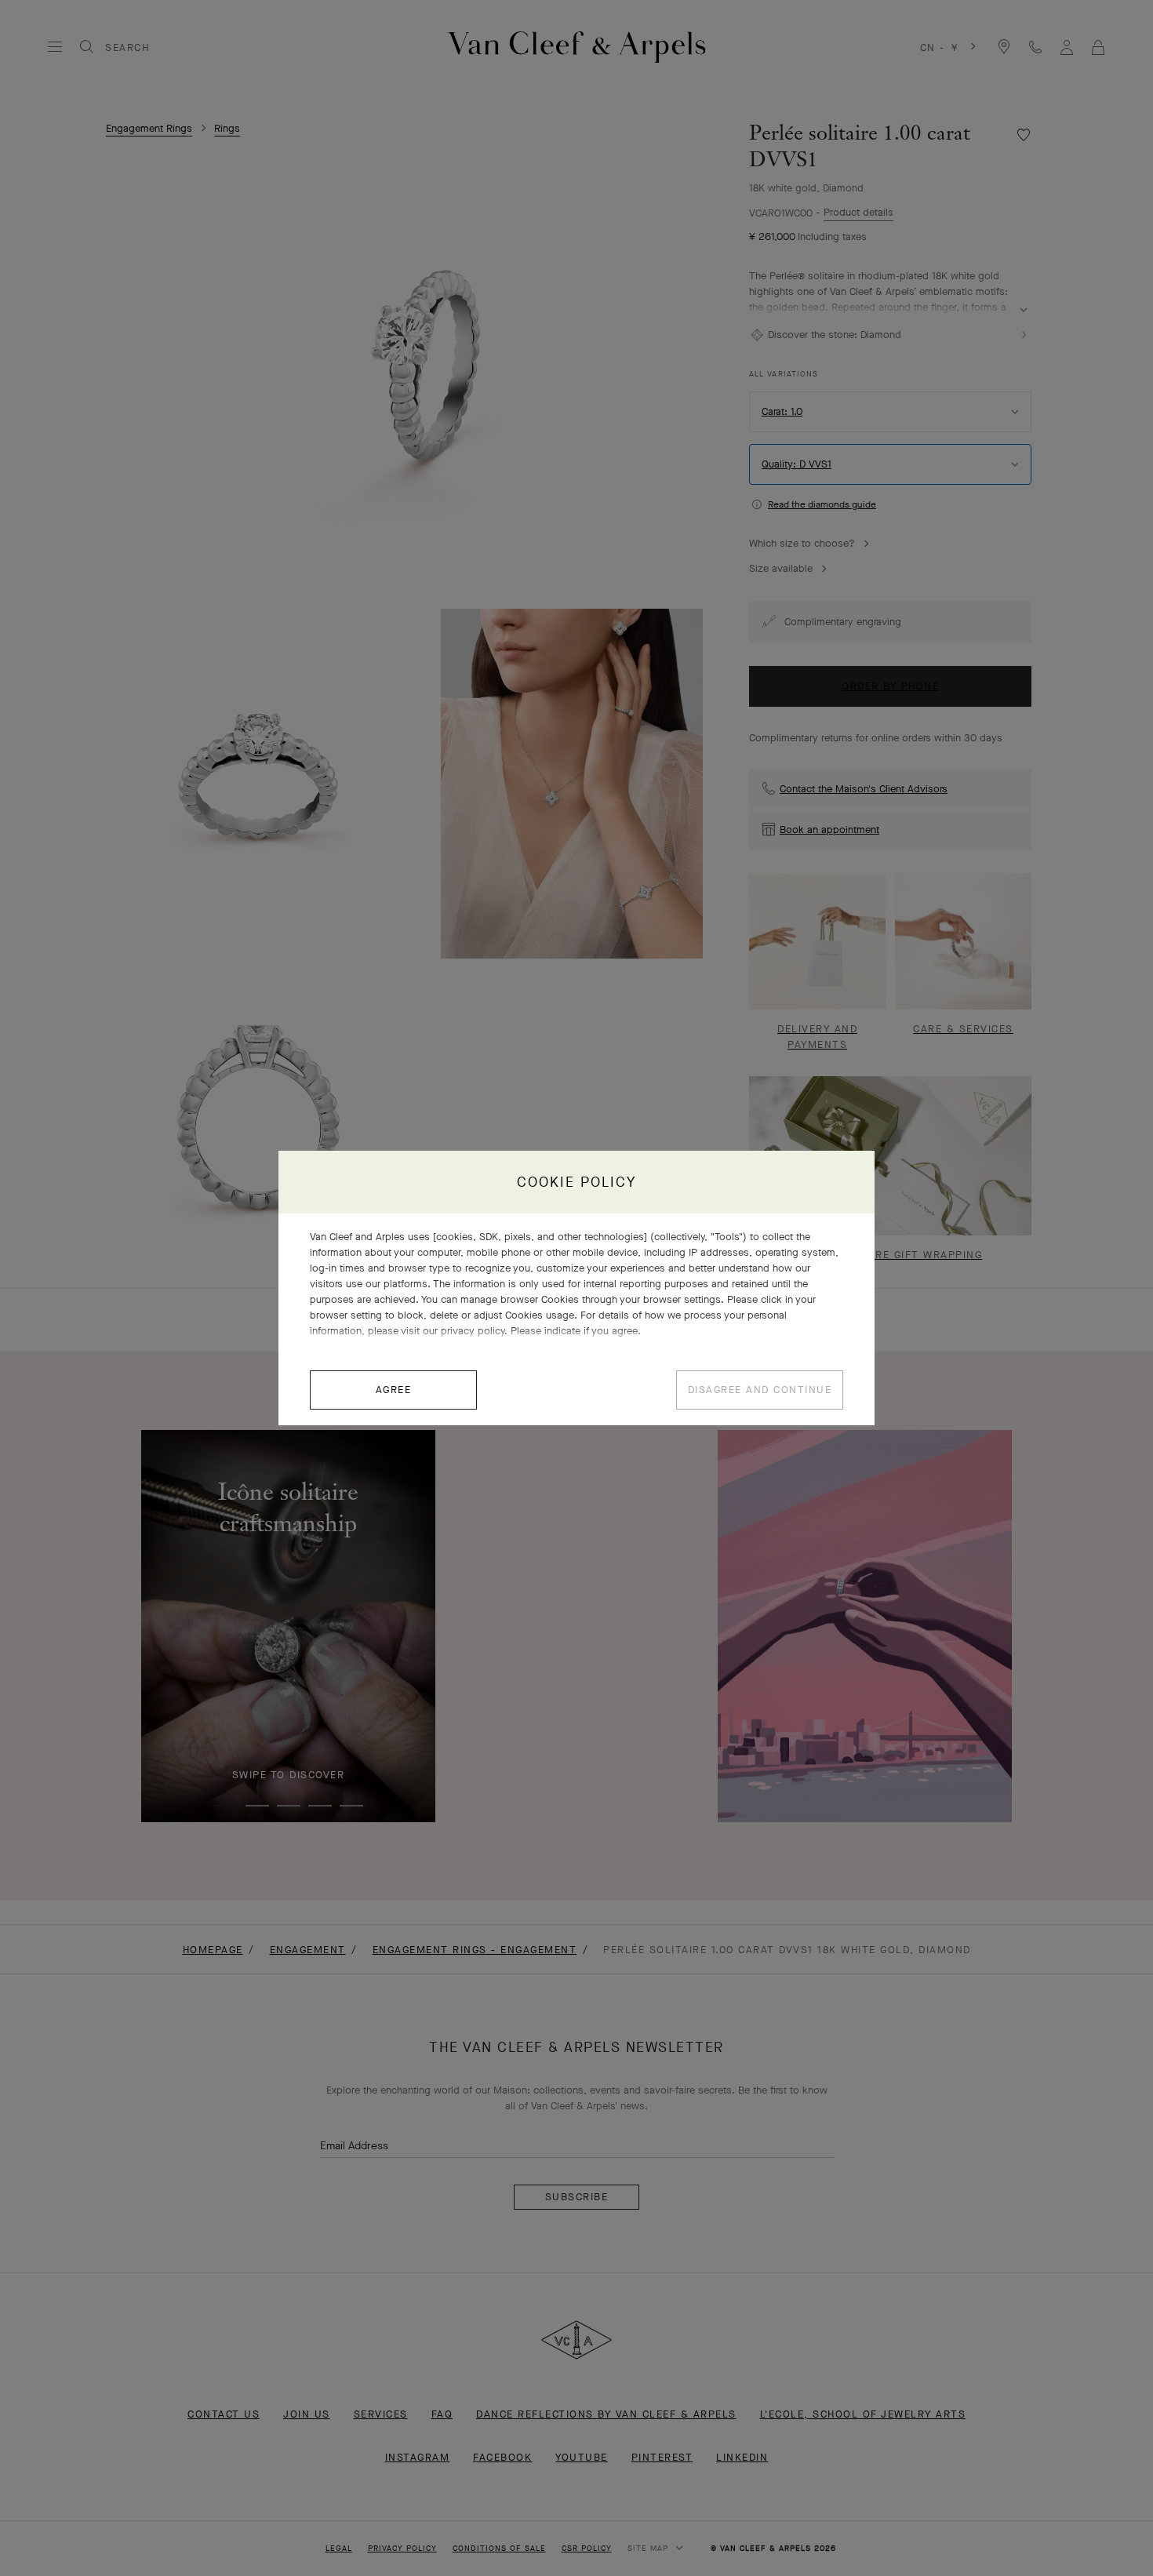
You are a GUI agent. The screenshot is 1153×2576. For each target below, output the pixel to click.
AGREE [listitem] (394, 1390)
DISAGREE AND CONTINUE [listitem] (760, 1390)
